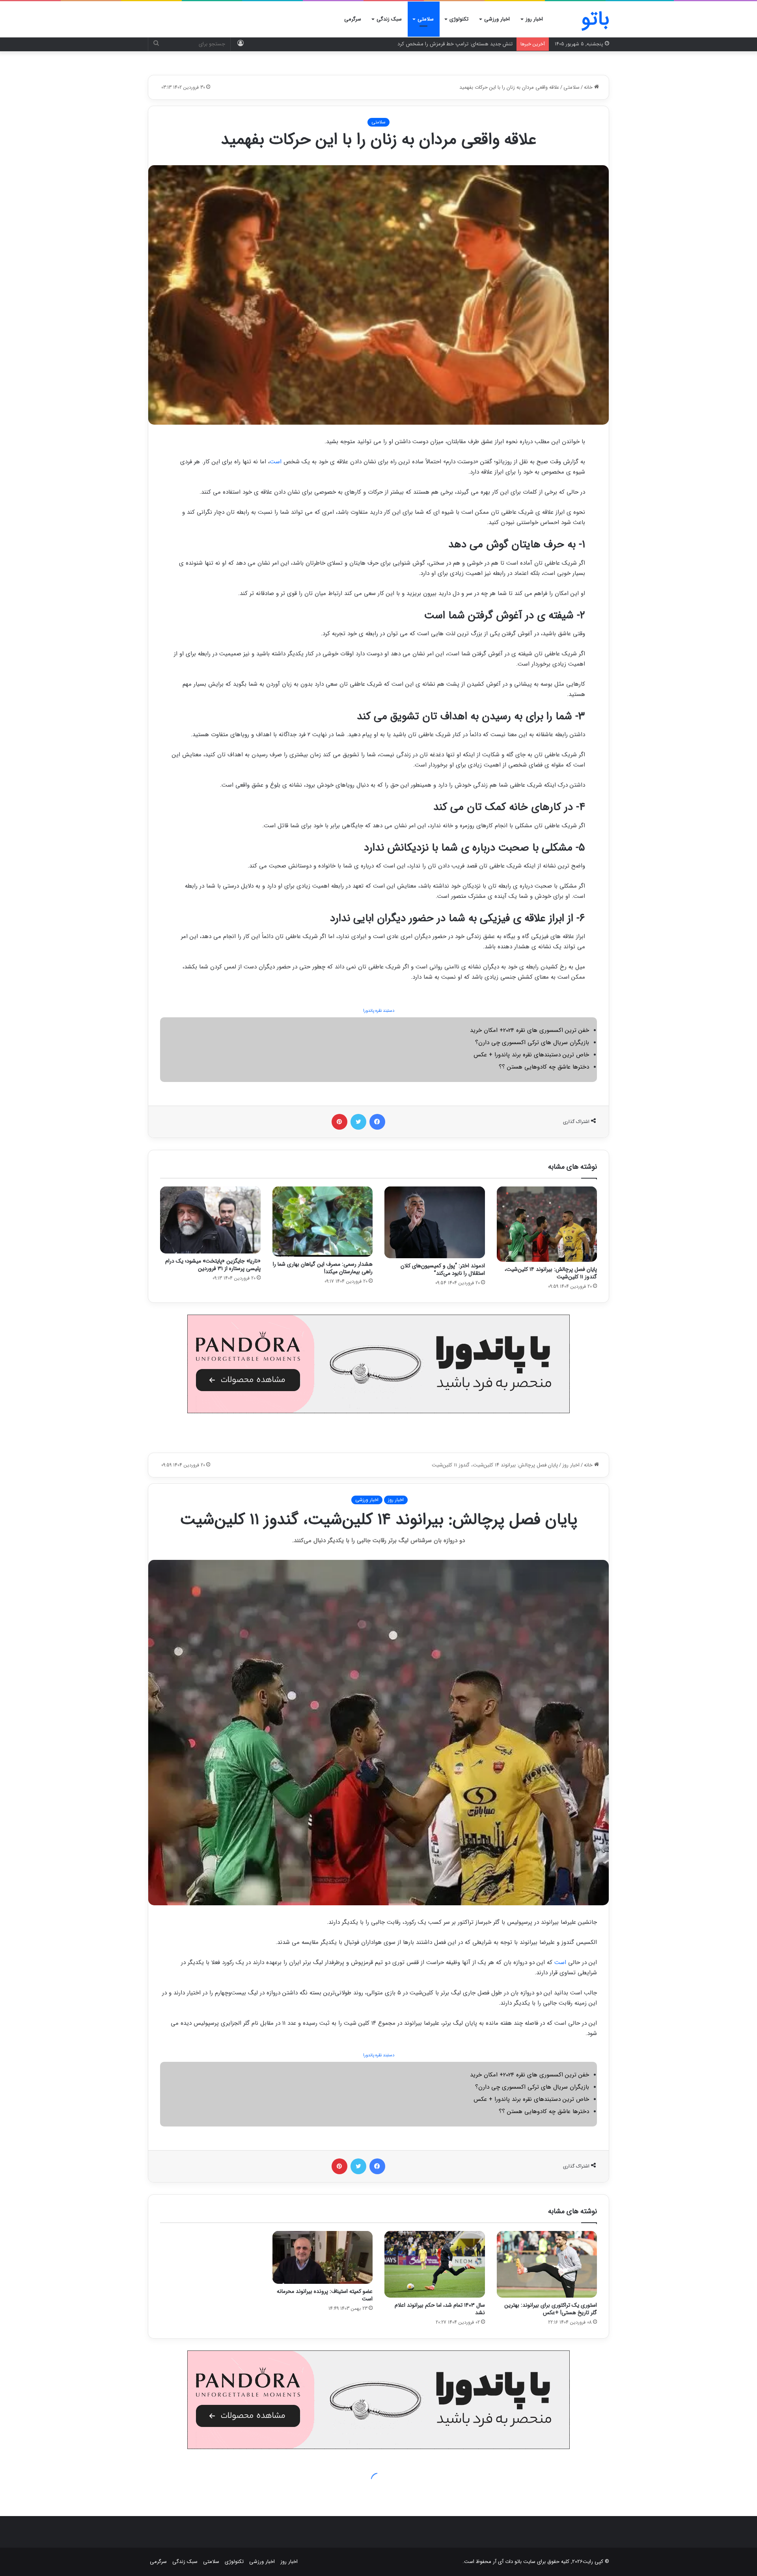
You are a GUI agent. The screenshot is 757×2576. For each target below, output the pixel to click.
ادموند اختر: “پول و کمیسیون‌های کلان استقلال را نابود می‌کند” (443, 1269)
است (276, 462)
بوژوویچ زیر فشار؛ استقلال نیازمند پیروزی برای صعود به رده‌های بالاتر (441, 44)
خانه (589, 87)
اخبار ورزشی (497, 19)
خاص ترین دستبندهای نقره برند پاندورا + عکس (531, 1055)
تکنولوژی (459, 19)
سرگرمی (353, 19)
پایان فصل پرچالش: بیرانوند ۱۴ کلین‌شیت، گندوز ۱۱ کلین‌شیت (551, 1273)
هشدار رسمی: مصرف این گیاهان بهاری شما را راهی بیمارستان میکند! (323, 1268)
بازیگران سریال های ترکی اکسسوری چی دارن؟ (532, 1043)
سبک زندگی (389, 19)
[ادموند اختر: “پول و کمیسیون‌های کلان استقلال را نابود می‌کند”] (435, 1222)
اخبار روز (534, 19)
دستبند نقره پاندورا (379, 1011)
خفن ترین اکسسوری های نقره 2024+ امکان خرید (530, 1030)
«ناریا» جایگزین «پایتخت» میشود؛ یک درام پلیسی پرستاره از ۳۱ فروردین (213, 1265)
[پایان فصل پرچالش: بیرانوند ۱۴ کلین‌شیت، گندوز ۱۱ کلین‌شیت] (547, 1224)
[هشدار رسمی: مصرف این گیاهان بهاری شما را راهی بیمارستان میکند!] (323, 1221)
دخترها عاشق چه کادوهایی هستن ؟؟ (544, 1067)
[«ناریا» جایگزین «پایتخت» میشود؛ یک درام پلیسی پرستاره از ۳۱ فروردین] (210, 1220)
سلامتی (426, 19)
